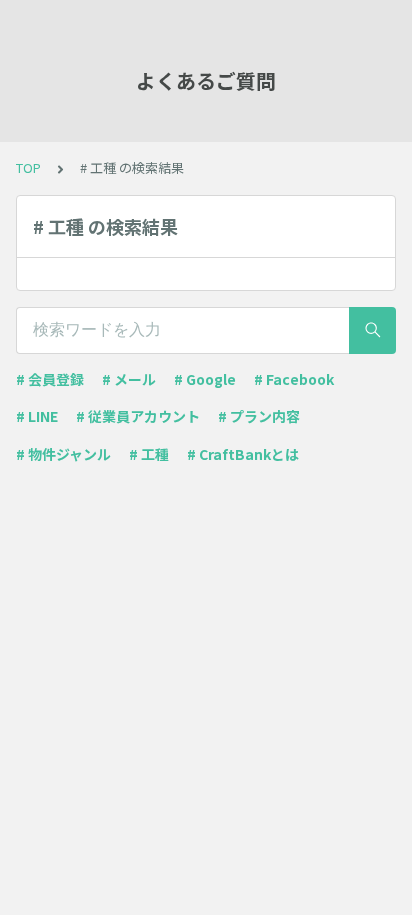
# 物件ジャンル (63, 454)
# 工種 (149, 454)
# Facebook (294, 379)
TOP (28, 167)
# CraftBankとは (243, 454)
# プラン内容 (259, 416)
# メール (129, 379)
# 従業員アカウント (138, 416)
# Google (205, 379)
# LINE (37, 416)
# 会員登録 (50, 379)
